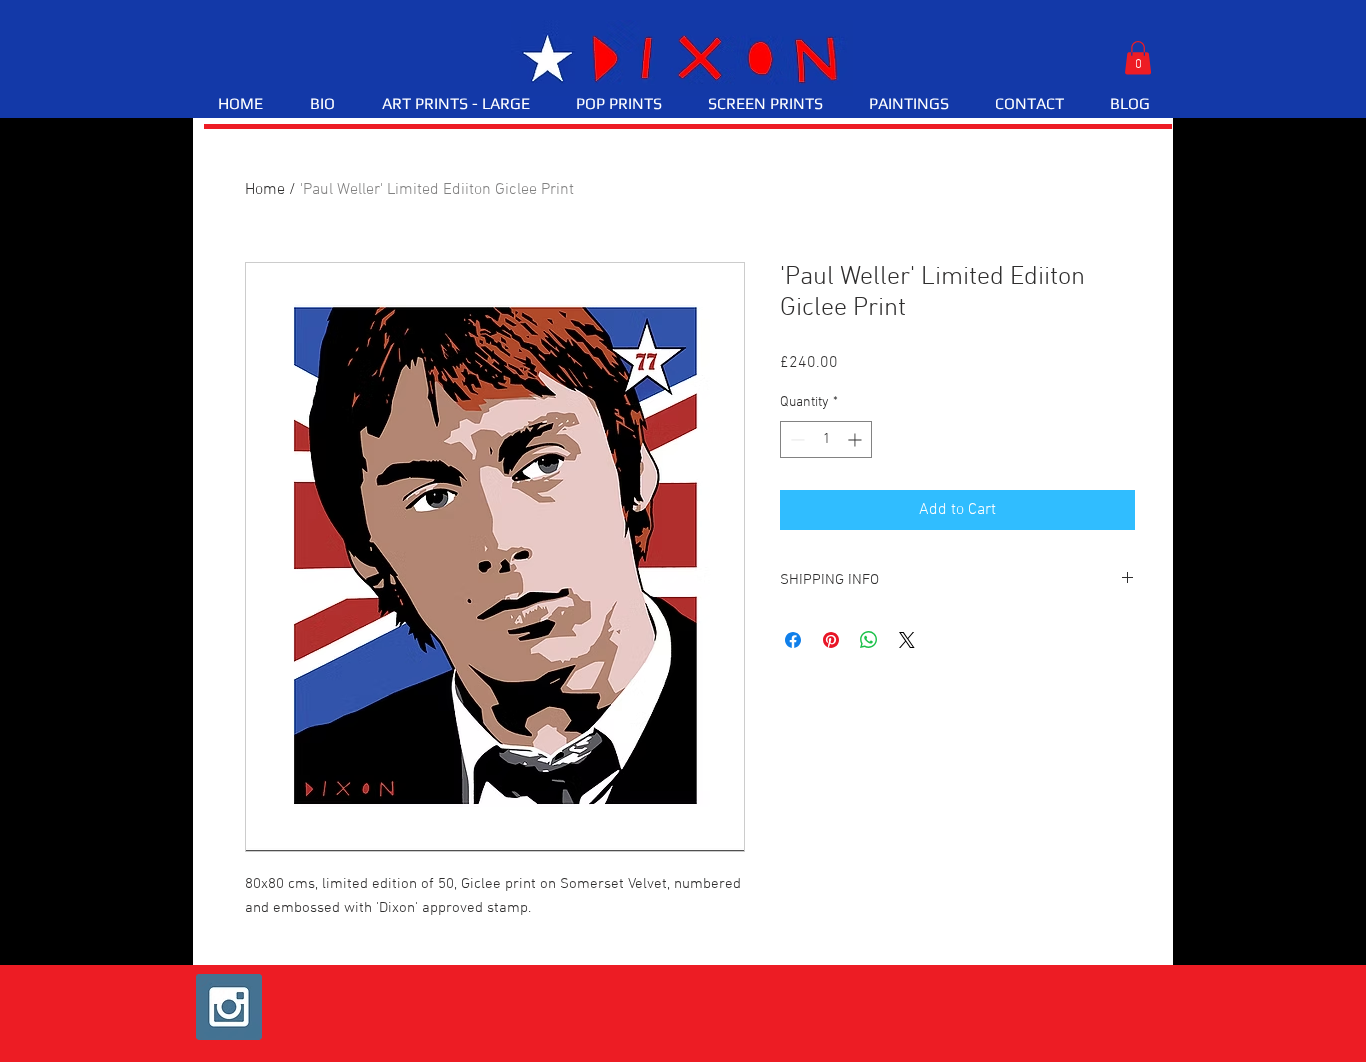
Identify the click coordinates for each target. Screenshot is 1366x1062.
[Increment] (856, 439)
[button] (1138, 57)
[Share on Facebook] (793, 640)
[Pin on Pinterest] (831, 640)
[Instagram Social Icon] (229, 1007)
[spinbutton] (826, 439)
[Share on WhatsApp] (869, 640)
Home (265, 190)
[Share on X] (907, 640)
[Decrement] (795, 439)
